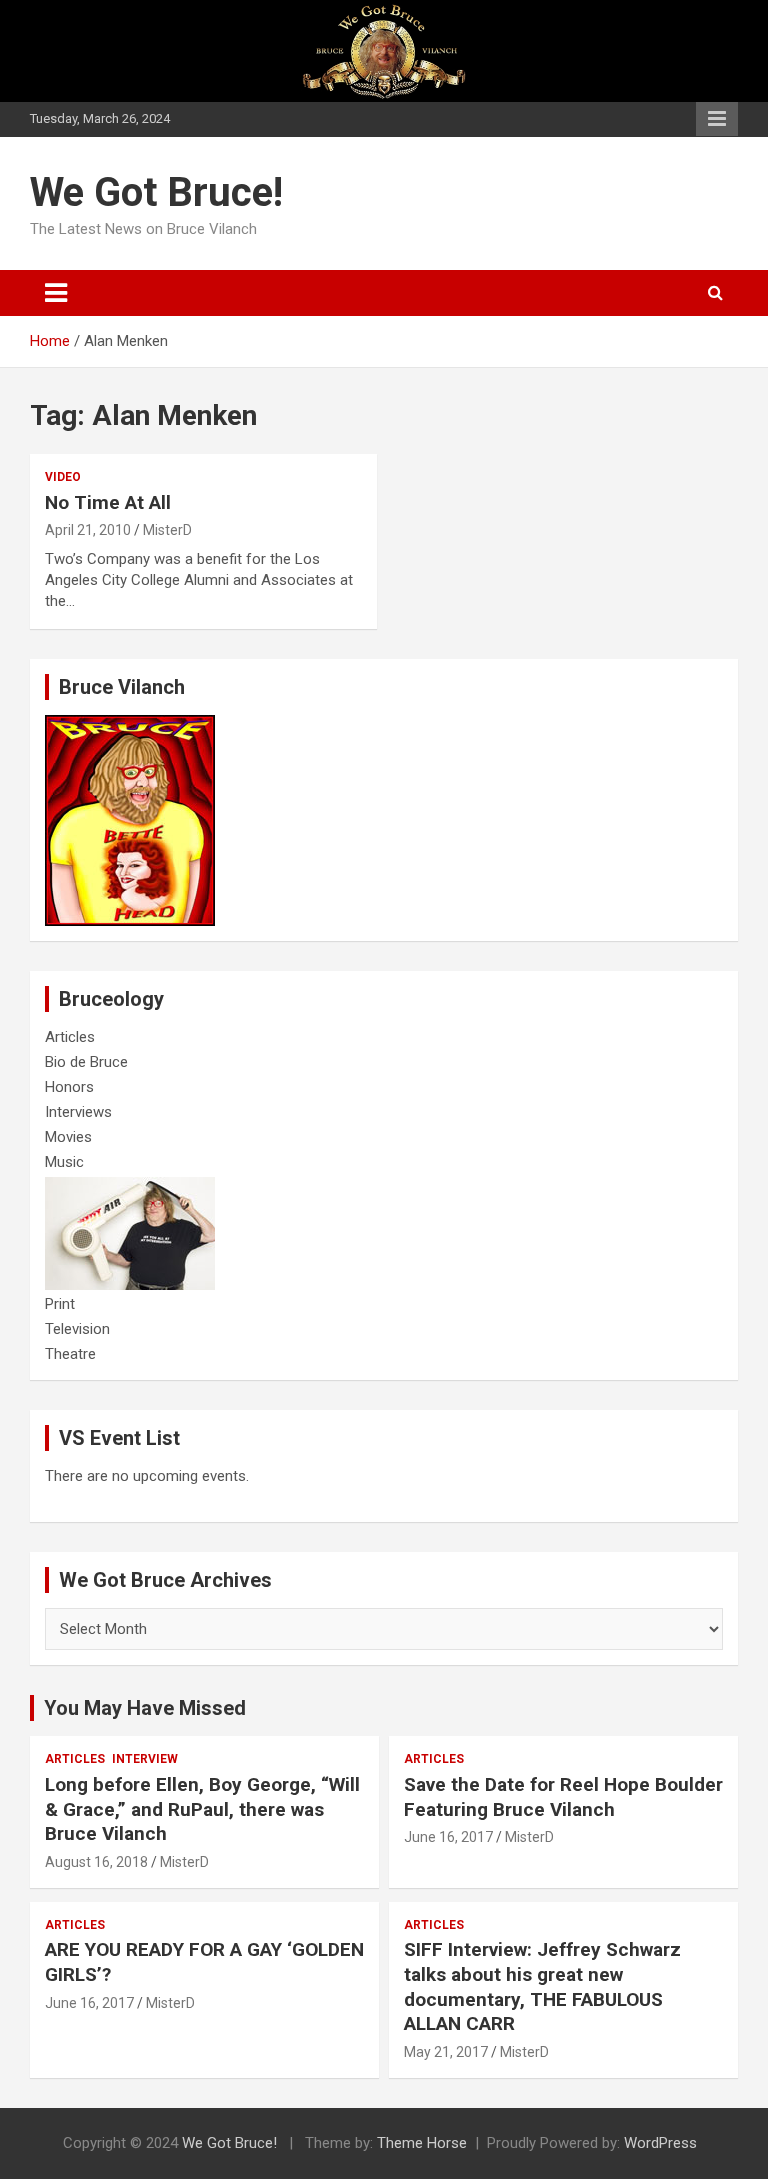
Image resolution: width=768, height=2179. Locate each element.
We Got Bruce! (156, 192)
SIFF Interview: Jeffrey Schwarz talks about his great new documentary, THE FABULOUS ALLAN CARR (542, 1986)
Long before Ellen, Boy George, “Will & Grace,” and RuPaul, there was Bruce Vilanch (202, 1809)
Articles (70, 1037)
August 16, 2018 (96, 1862)
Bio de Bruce (86, 1062)
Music (64, 1162)
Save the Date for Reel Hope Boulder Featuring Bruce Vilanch (563, 1797)
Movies (68, 1137)
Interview (145, 1759)
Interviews (78, 1112)
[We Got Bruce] (130, 725)
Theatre (70, 1354)
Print (60, 1304)
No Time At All (108, 502)
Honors (69, 1087)
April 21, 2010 (88, 530)
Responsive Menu (717, 119)
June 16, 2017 (448, 1837)
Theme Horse (422, 2143)
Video (63, 477)
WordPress (660, 2143)
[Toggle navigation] (56, 293)
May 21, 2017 (446, 2052)
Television (77, 1329)
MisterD (167, 530)
